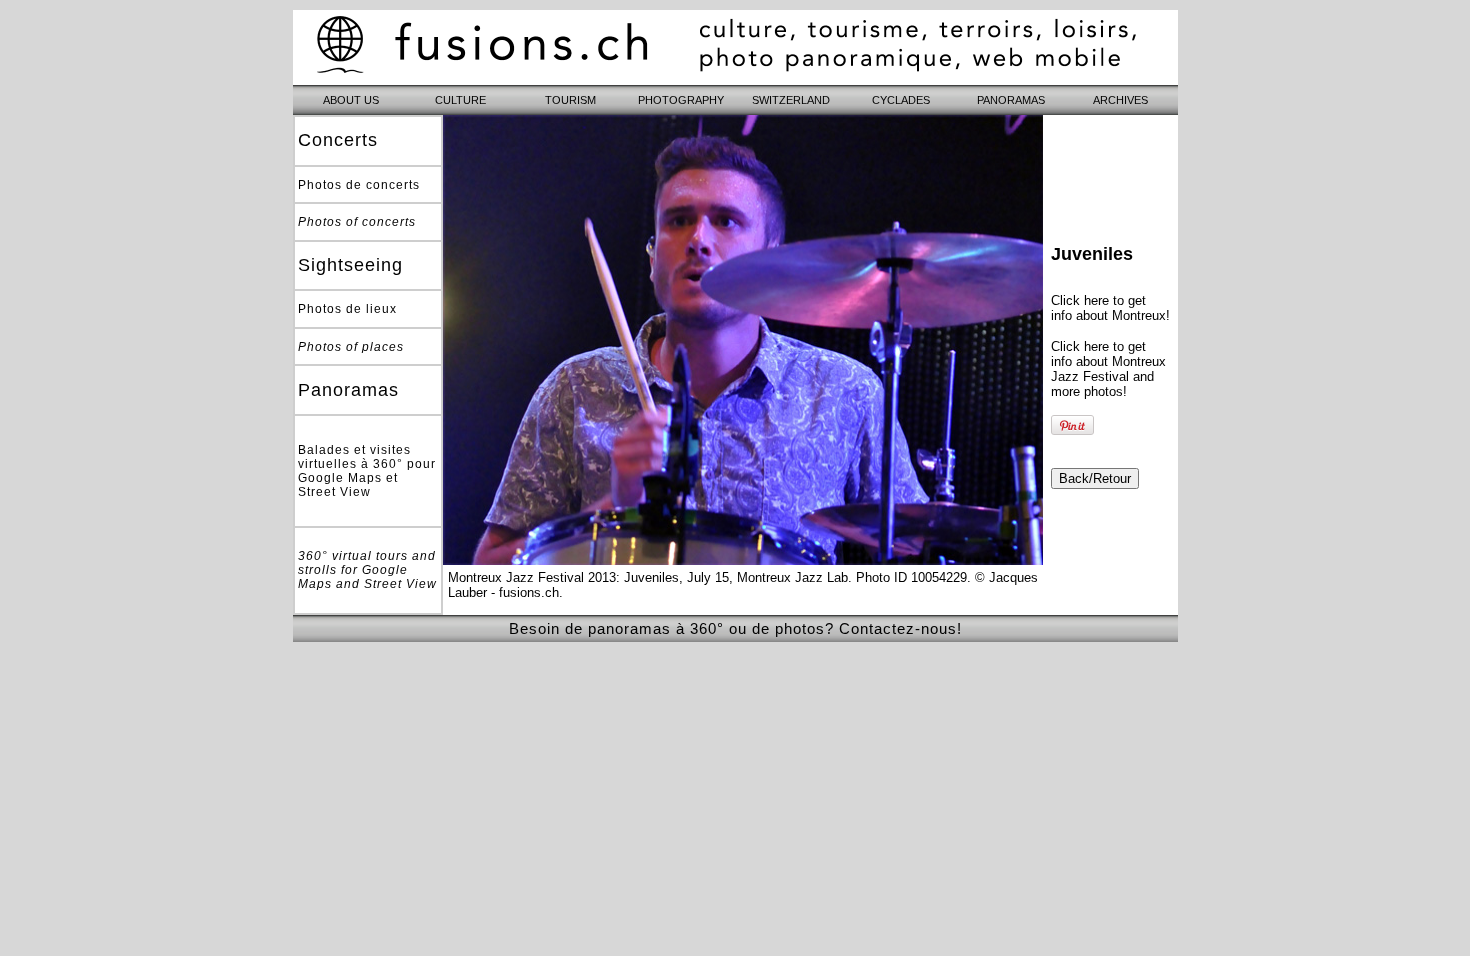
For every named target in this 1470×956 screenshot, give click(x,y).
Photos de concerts (359, 185)
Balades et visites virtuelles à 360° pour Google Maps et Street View (367, 471)
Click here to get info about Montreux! (1110, 308)
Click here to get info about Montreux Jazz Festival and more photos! (1108, 369)
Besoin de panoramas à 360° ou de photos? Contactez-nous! (735, 628)
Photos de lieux (347, 309)
